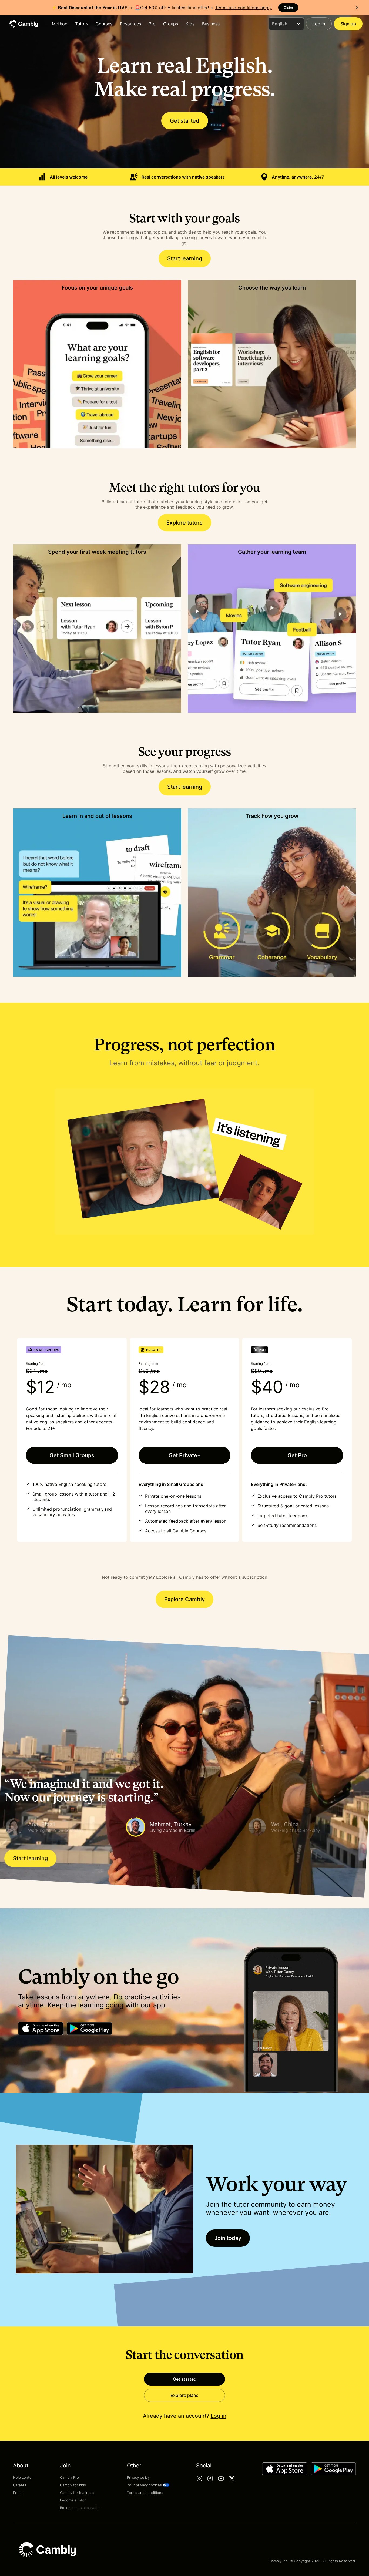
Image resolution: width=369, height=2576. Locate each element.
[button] (63, 1827)
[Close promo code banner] (357, 8)
